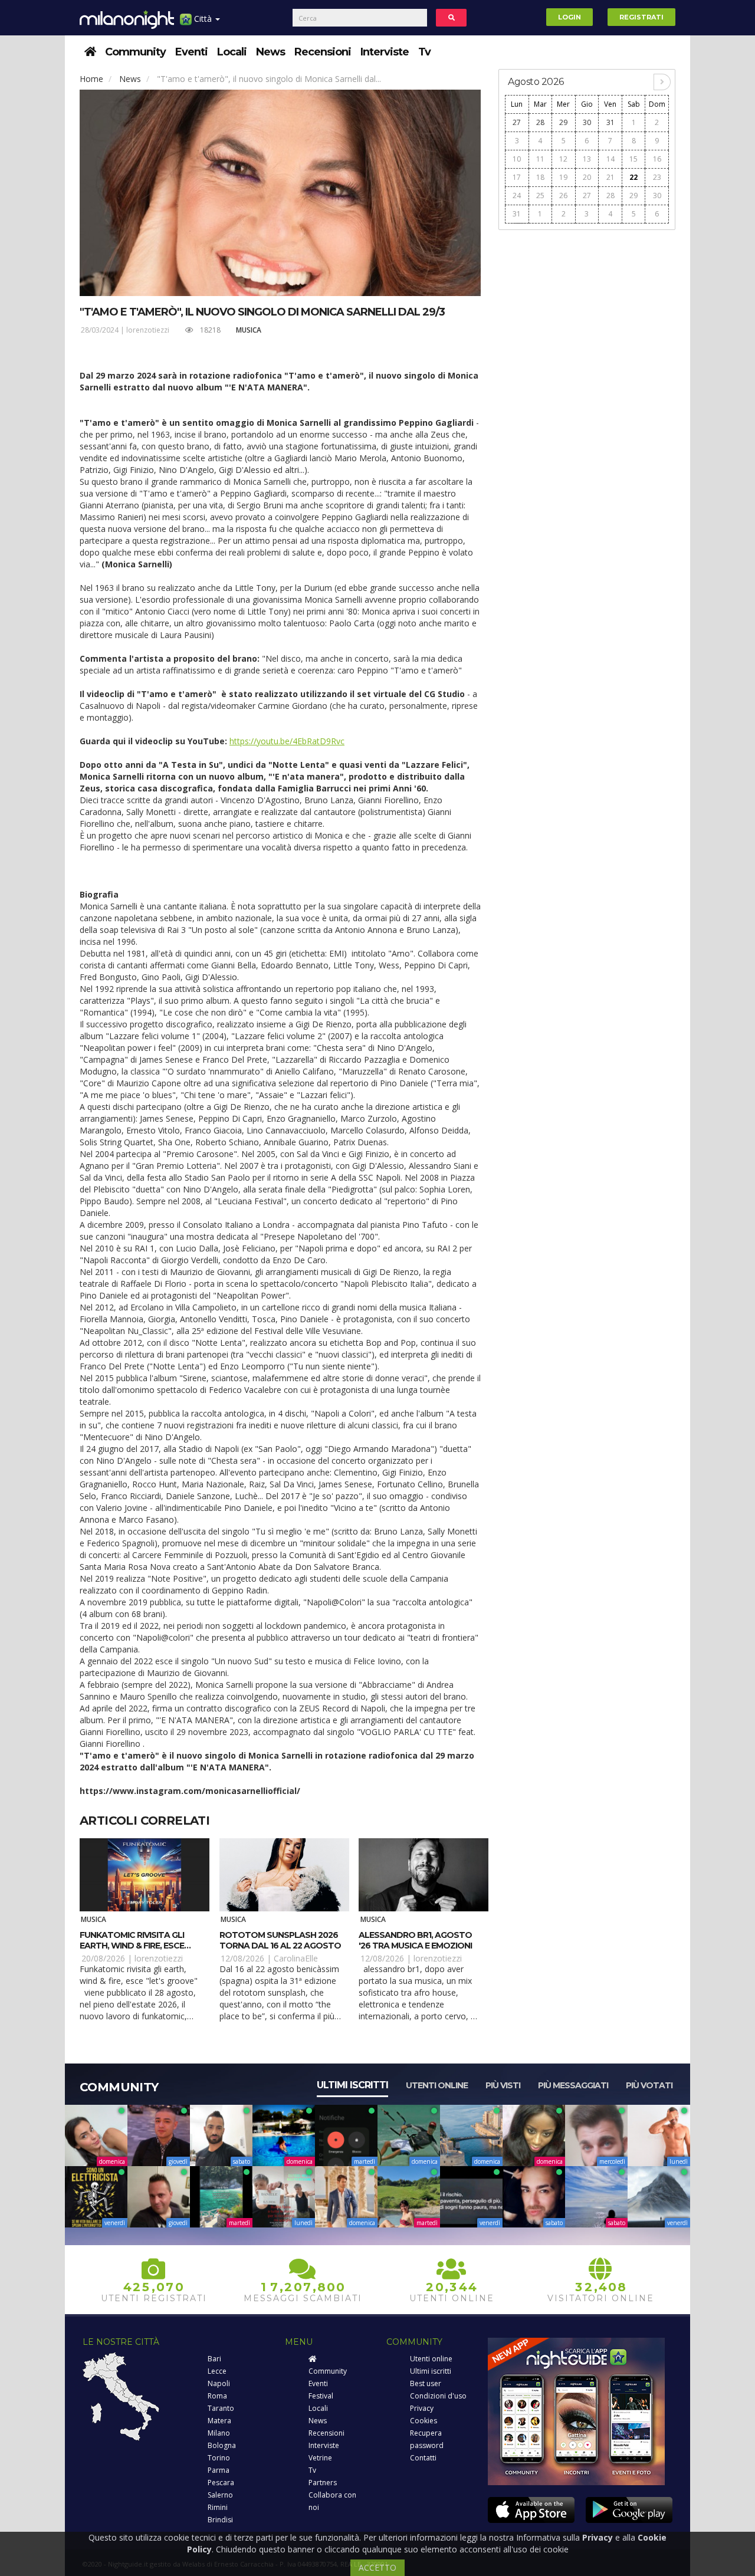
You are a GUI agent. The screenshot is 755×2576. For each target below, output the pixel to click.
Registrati (641, 17)
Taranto (221, 2408)
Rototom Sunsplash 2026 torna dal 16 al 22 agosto (280, 1940)
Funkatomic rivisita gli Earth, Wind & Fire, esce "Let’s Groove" (132, 1946)
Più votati (649, 2085)
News (270, 52)
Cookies (424, 2421)
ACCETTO (377, 2567)
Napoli (219, 2383)
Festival (321, 2396)
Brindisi (220, 2520)
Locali (232, 52)
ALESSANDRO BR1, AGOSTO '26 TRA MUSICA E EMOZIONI (415, 1940)
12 (563, 159)
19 (563, 177)
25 (540, 195)
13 (587, 159)
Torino (219, 2458)
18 (540, 177)
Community (135, 52)
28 (540, 122)
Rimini (218, 2507)
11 (540, 159)
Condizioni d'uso (438, 2396)
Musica (249, 330)
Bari (214, 2359)
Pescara (221, 2483)
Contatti (423, 2458)
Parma (219, 2470)
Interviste (385, 52)
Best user (426, 2383)
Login (569, 17)
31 (610, 122)
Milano (219, 2433)
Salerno (220, 2495)
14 (610, 159)
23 (657, 177)
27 (517, 122)
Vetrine (320, 2458)
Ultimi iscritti (352, 2085)
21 (610, 177)
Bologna (222, 2445)
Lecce (217, 2371)
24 (517, 195)
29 (563, 122)
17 (517, 177)
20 (587, 177)
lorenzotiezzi (148, 330)
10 (517, 159)
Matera (219, 2421)
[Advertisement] (587, 414)
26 (563, 195)
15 (633, 159)
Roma (217, 2396)
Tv (424, 52)
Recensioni (323, 52)
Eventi (191, 52)
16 (657, 159)
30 (587, 122)
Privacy (422, 2408)
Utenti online (437, 2085)
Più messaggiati (573, 2085)
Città (203, 19)
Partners (323, 2483)
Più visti (503, 2085)
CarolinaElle (296, 1958)
